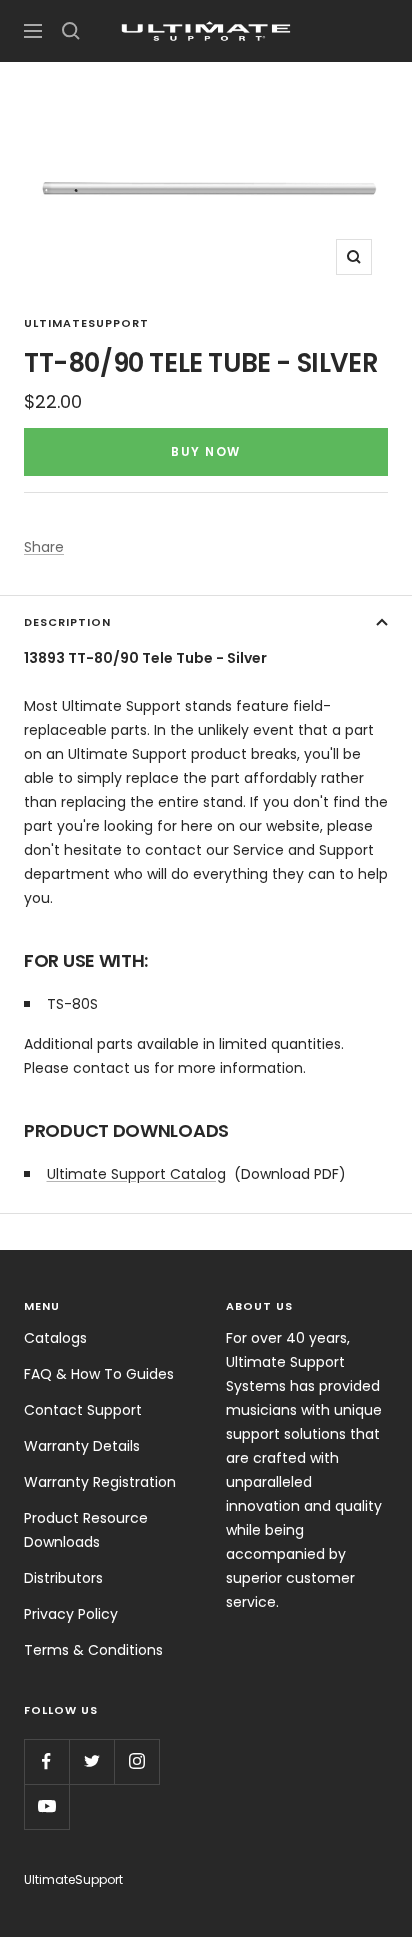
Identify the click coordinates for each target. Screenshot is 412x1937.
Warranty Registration (100, 1482)
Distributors (63, 1578)
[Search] (71, 31)
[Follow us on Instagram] (136, 1761)
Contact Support (83, 1410)
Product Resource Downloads (86, 1530)
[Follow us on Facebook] (46, 1761)
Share (44, 547)
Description (67, 622)
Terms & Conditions (93, 1650)
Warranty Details (82, 1446)
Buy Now (206, 451)
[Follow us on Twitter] (91, 1761)
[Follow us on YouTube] (46, 1806)
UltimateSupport (86, 323)
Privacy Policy (71, 1614)
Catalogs (55, 1338)
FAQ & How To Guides (99, 1374)
